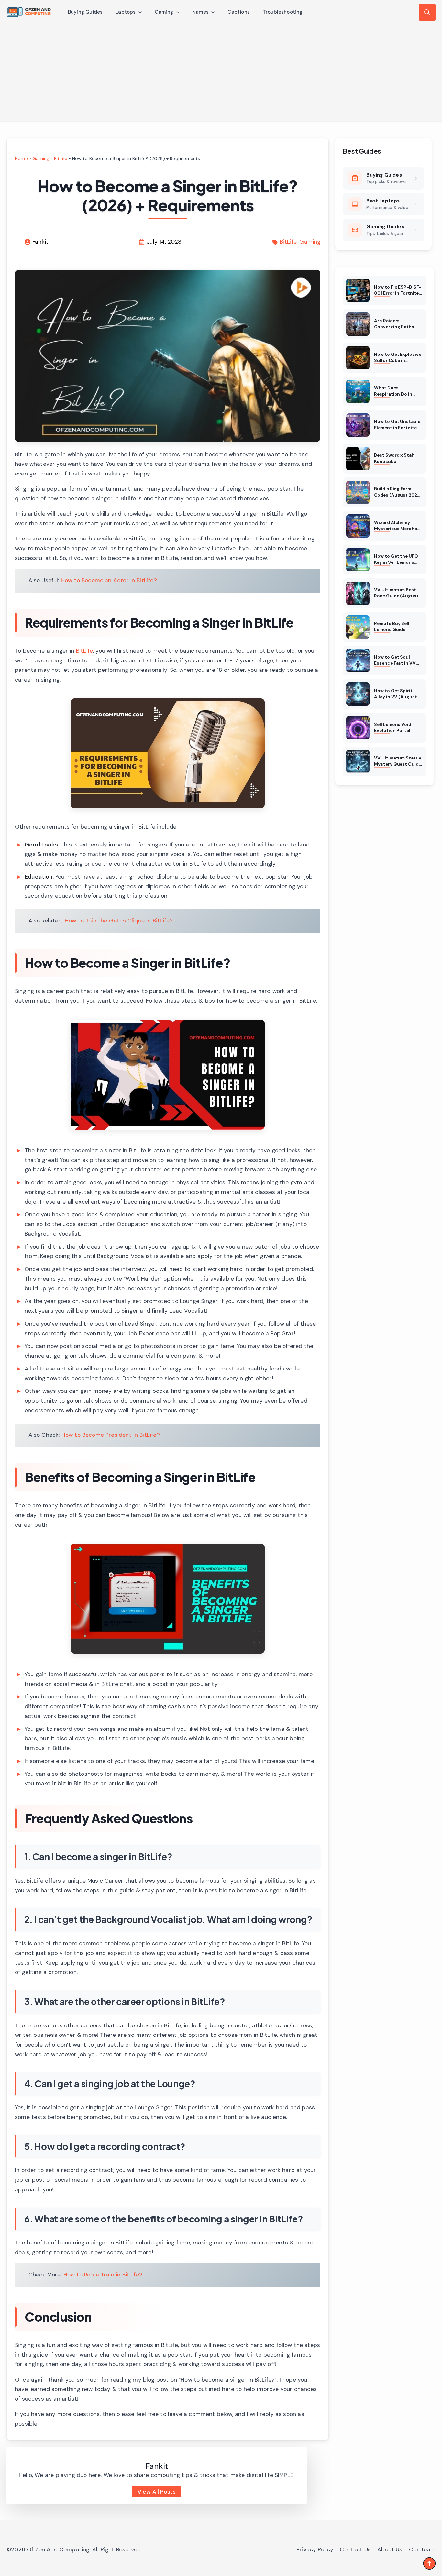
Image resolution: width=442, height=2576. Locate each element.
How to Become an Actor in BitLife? (109, 580)
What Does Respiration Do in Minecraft (393, 391)
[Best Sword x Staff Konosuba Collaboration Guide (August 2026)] (358, 459)
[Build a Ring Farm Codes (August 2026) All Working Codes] (358, 492)
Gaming (164, 12)
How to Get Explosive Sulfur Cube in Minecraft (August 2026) (398, 358)
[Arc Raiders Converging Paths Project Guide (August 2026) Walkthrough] (358, 324)
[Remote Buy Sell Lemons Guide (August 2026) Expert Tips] (358, 627)
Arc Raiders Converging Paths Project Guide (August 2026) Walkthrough (394, 324)
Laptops (126, 12)
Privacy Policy (315, 2549)
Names (201, 12)
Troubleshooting (283, 12)
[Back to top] (429, 2563)
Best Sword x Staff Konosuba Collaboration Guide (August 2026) (396, 459)
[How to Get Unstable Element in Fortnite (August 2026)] (358, 425)
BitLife (61, 158)
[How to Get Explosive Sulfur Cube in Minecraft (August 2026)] (358, 358)
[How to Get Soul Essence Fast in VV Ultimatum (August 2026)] (358, 660)
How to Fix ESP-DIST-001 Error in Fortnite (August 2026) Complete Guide (398, 290)
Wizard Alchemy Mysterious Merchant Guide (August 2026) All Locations (398, 526)
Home (21, 158)
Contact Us (355, 2549)
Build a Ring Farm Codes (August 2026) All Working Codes (398, 492)
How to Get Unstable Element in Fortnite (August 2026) (397, 425)
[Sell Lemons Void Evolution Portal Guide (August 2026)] (358, 728)
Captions (238, 12)
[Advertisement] (221, 73)
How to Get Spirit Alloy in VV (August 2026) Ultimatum (395, 694)
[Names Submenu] (215, 12)
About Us (390, 2549)
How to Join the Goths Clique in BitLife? (119, 921)
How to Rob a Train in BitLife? (103, 2275)
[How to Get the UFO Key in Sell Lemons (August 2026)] (358, 560)
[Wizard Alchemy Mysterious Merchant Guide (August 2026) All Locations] (358, 526)
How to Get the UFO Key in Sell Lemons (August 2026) (396, 560)
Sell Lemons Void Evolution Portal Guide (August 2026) (397, 728)
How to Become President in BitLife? (111, 1435)
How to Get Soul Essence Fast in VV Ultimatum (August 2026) (395, 660)
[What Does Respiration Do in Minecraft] (358, 391)
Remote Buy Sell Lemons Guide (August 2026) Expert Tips (398, 627)
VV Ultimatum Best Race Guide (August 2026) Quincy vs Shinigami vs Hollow (396, 593)
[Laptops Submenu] (142, 12)
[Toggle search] (427, 12)
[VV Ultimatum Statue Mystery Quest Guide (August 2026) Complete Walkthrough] (358, 761)
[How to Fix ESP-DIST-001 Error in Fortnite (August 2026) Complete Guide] (358, 290)
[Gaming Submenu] (180, 12)
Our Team (422, 2549)
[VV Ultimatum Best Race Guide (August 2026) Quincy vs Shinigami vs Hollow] (358, 593)
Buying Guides (85, 12)
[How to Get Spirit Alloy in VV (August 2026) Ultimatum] (358, 694)
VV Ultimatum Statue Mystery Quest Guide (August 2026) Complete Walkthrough (398, 761)
